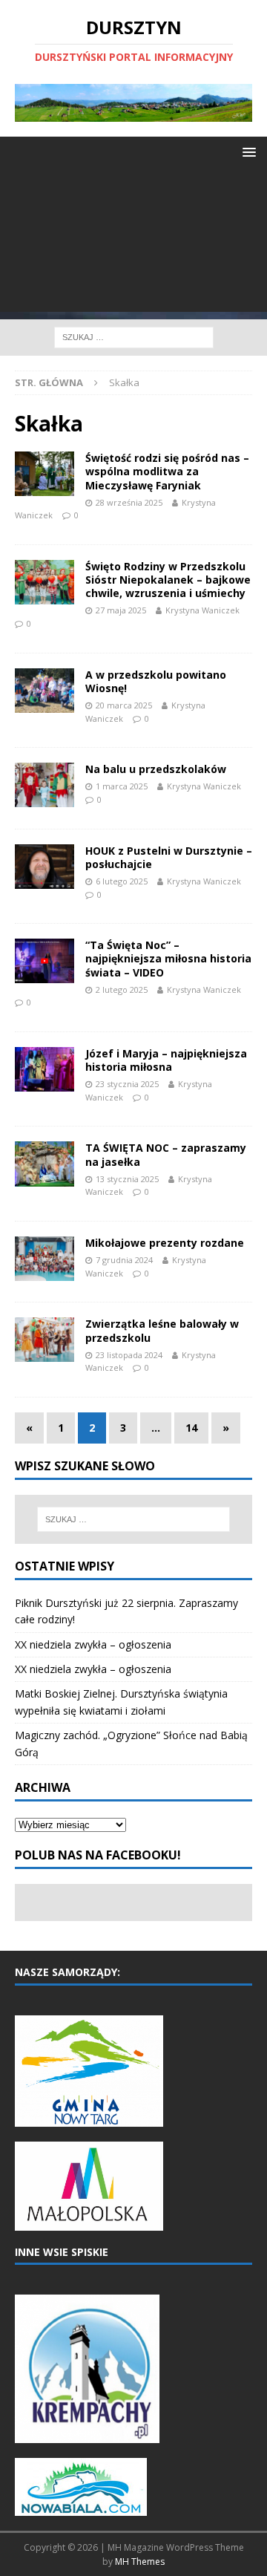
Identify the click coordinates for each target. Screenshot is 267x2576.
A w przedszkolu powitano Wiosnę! (156, 681)
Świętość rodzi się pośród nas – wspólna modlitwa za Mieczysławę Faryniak (167, 471)
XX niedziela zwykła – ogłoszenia (93, 1644)
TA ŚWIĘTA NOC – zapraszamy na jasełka (166, 1154)
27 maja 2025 (121, 610)
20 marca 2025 (124, 705)
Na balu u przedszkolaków (156, 769)
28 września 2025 (129, 502)
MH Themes (140, 2562)
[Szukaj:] (134, 336)
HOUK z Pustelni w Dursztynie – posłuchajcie (169, 857)
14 (191, 1428)
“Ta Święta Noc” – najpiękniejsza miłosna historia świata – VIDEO (168, 958)
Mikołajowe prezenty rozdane (165, 1243)
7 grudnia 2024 (124, 1260)
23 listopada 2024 (129, 1355)
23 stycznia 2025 (127, 1084)
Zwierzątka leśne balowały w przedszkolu (162, 1330)
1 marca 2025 (122, 786)
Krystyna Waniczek (202, 610)
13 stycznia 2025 (127, 1179)
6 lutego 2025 (122, 881)
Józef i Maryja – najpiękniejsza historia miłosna (166, 1060)
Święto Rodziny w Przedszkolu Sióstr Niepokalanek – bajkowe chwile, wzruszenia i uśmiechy (168, 580)
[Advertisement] (133, 244)
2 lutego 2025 (122, 989)
